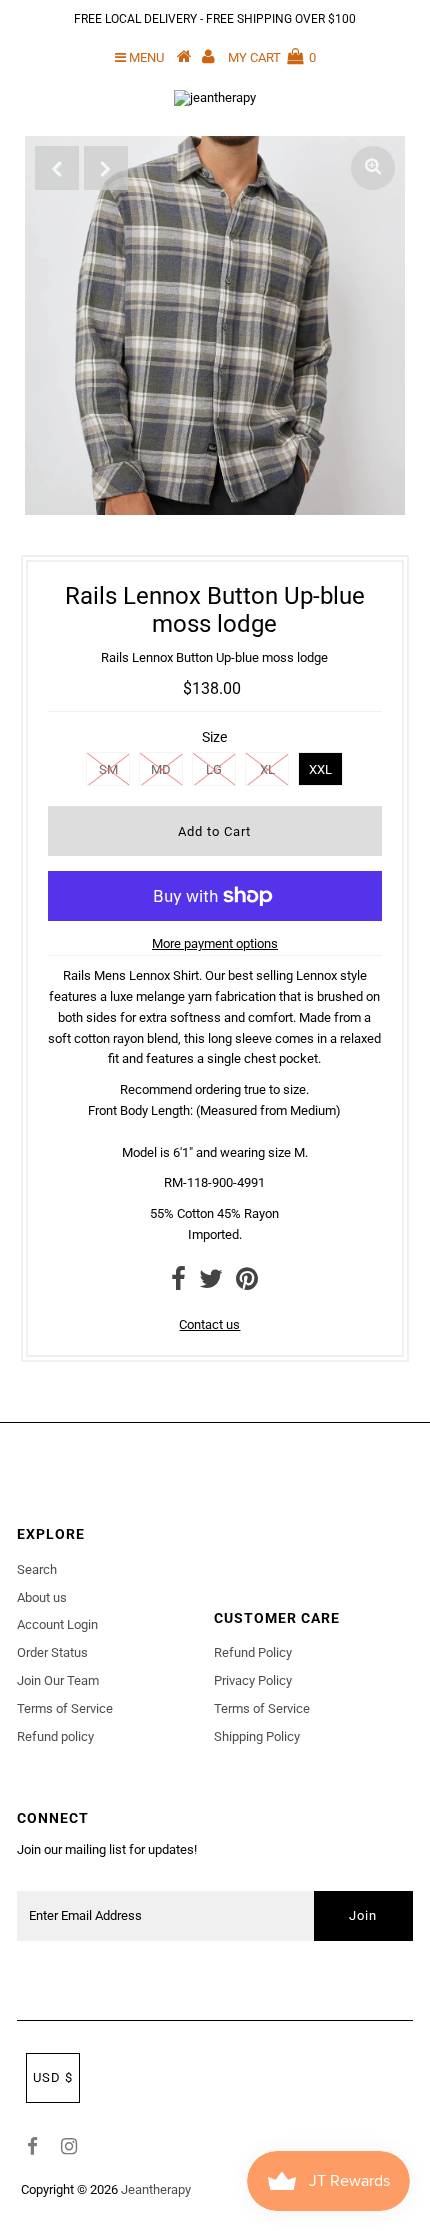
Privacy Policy (253, 1680)
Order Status (52, 1652)
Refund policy (55, 1736)
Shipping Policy (257, 1736)
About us (42, 1597)
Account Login (57, 1624)
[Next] (106, 168)
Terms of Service (65, 1708)
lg (214, 769)
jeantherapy (156, 2189)
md (161, 769)
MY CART (272, 57)
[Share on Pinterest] (247, 1283)
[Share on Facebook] (178, 1283)
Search (37, 1569)
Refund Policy (253, 1652)
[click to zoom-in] (373, 168)
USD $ (53, 2077)
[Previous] (57, 168)
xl (267, 769)
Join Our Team (58, 1680)
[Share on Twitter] (211, 1283)
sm (108, 769)
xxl (320, 769)
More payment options (215, 943)
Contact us (209, 1324)
